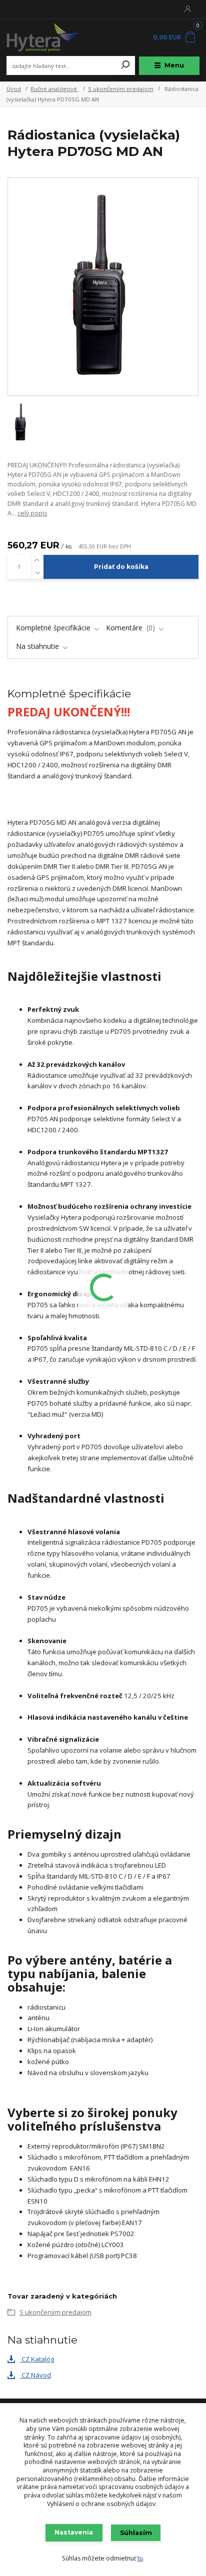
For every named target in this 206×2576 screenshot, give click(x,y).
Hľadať (125, 65)
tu (140, 2558)
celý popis (32, 513)
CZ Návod (35, 2375)
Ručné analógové (54, 89)
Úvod (14, 89)
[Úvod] (43, 37)
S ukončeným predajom (121, 89)
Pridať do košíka (121, 567)
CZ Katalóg (37, 2359)
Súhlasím (136, 2533)
